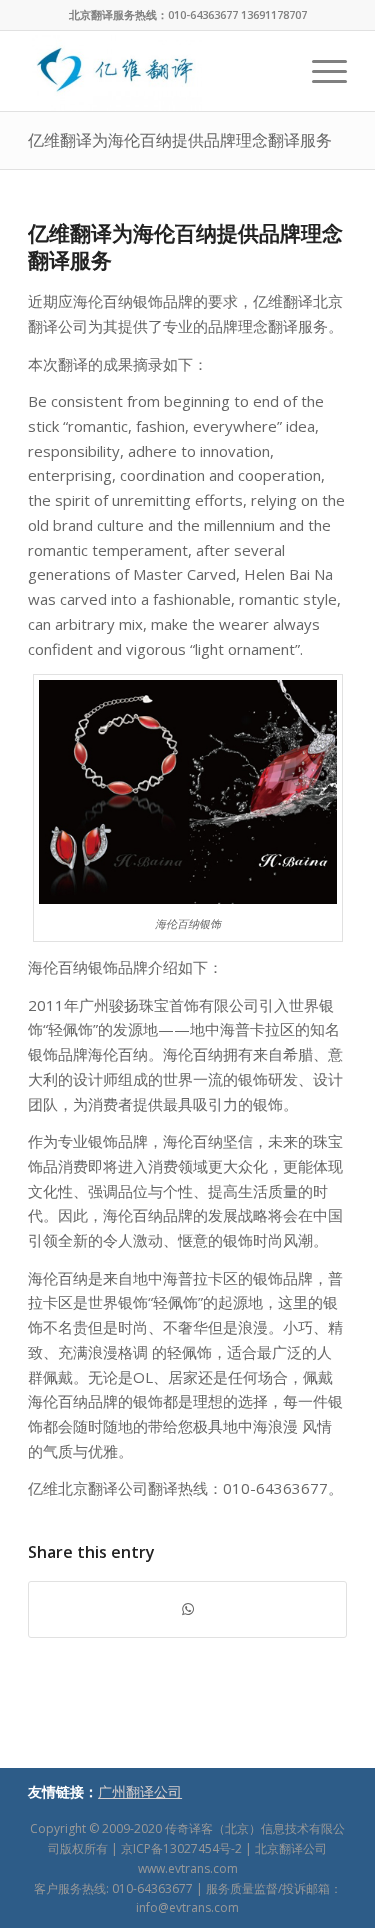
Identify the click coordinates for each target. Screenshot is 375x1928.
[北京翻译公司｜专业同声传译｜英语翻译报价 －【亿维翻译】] (155, 71)
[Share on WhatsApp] (187, 1609)
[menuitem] (319, 71)
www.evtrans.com (188, 1868)
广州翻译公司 (140, 1791)
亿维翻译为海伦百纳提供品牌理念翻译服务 (180, 140)
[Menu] (319, 71)
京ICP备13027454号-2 (181, 1848)
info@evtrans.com (187, 1907)
